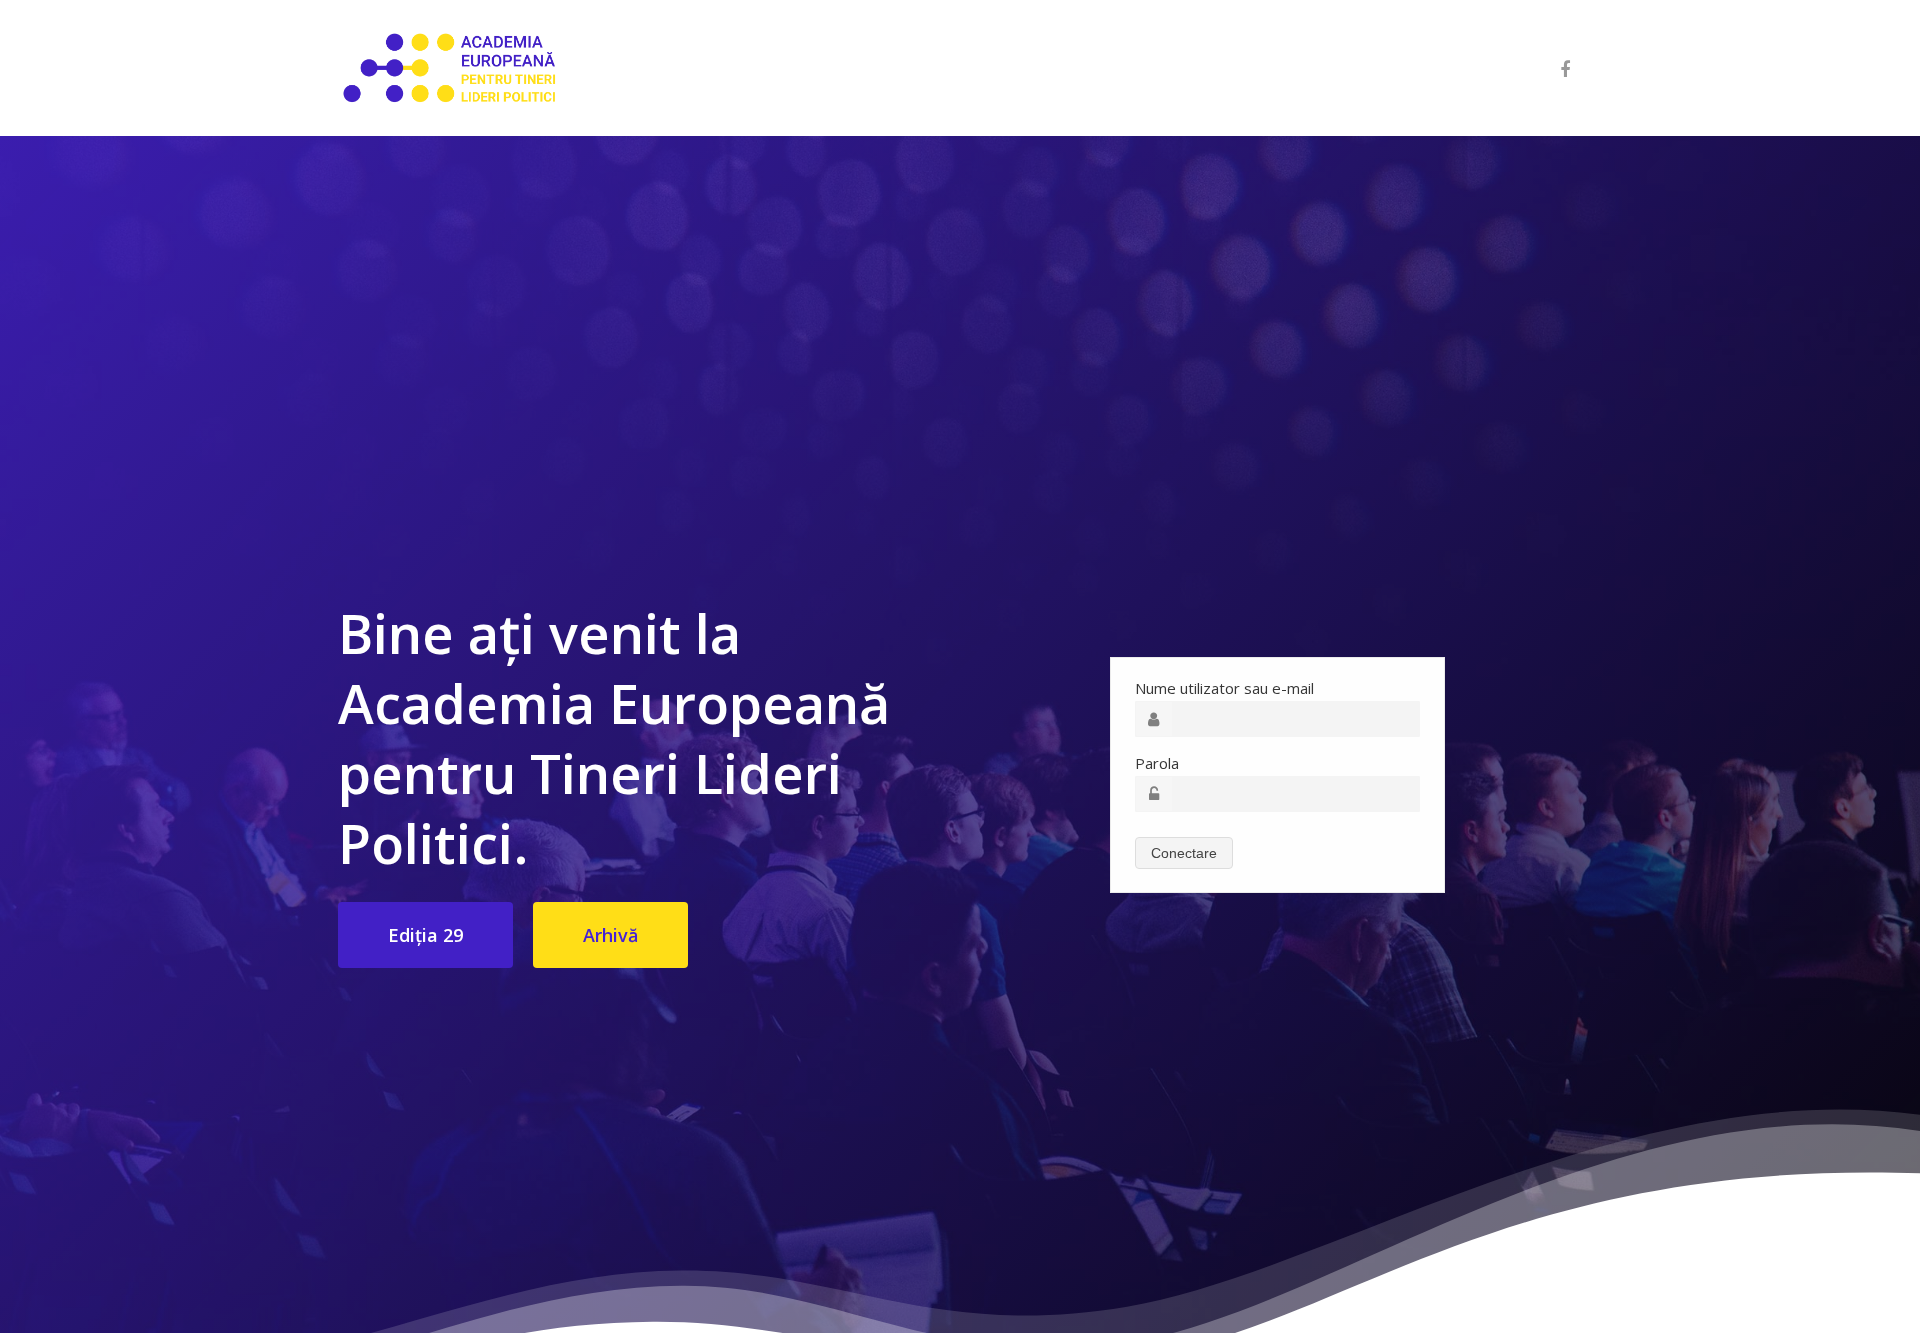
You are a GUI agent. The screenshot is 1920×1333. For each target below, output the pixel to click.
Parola (1157, 763)
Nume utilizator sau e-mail (1224, 688)
